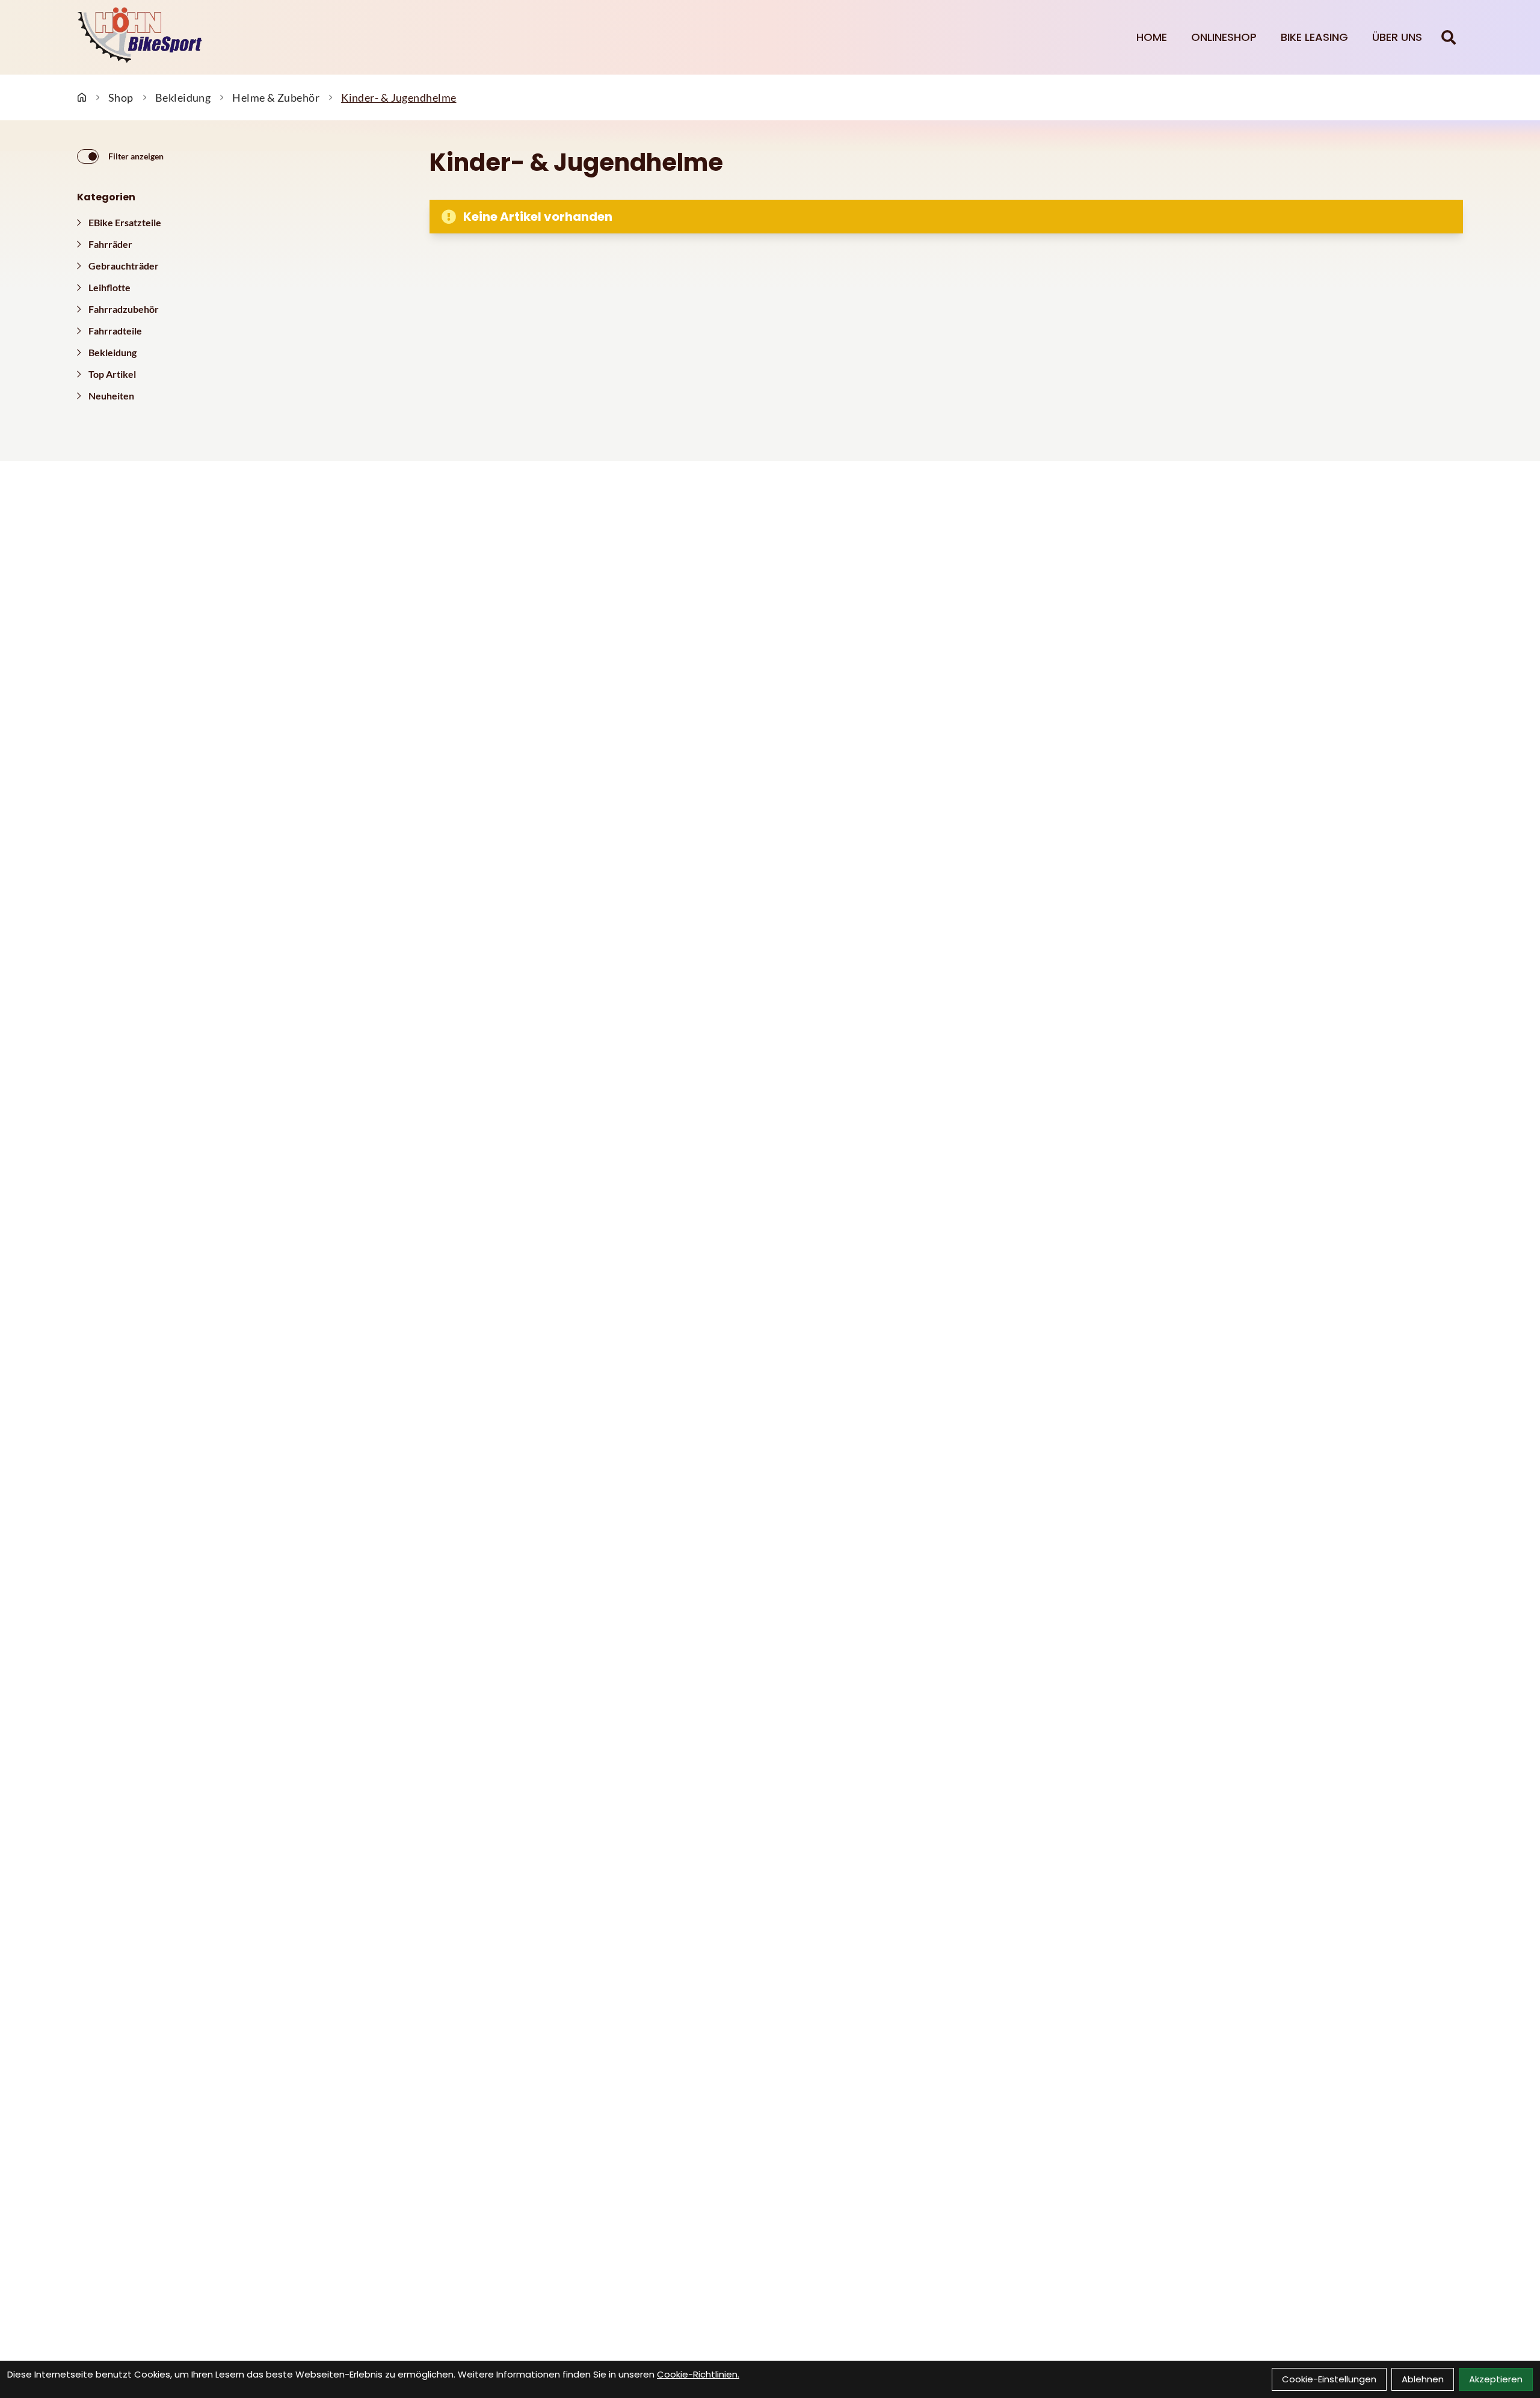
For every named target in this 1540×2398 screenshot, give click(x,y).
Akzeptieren (1496, 2379)
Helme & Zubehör (276, 97)
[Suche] (1449, 37)
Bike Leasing (1314, 37)
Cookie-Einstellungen (1329, 2379)
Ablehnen (1423, 2379)
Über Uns (1397, 37)
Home (1152, 37)
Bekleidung (183, 97)
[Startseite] (82, 97)
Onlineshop (1224, 37)
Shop (121, 97)
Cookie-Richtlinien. (698, 2374)
